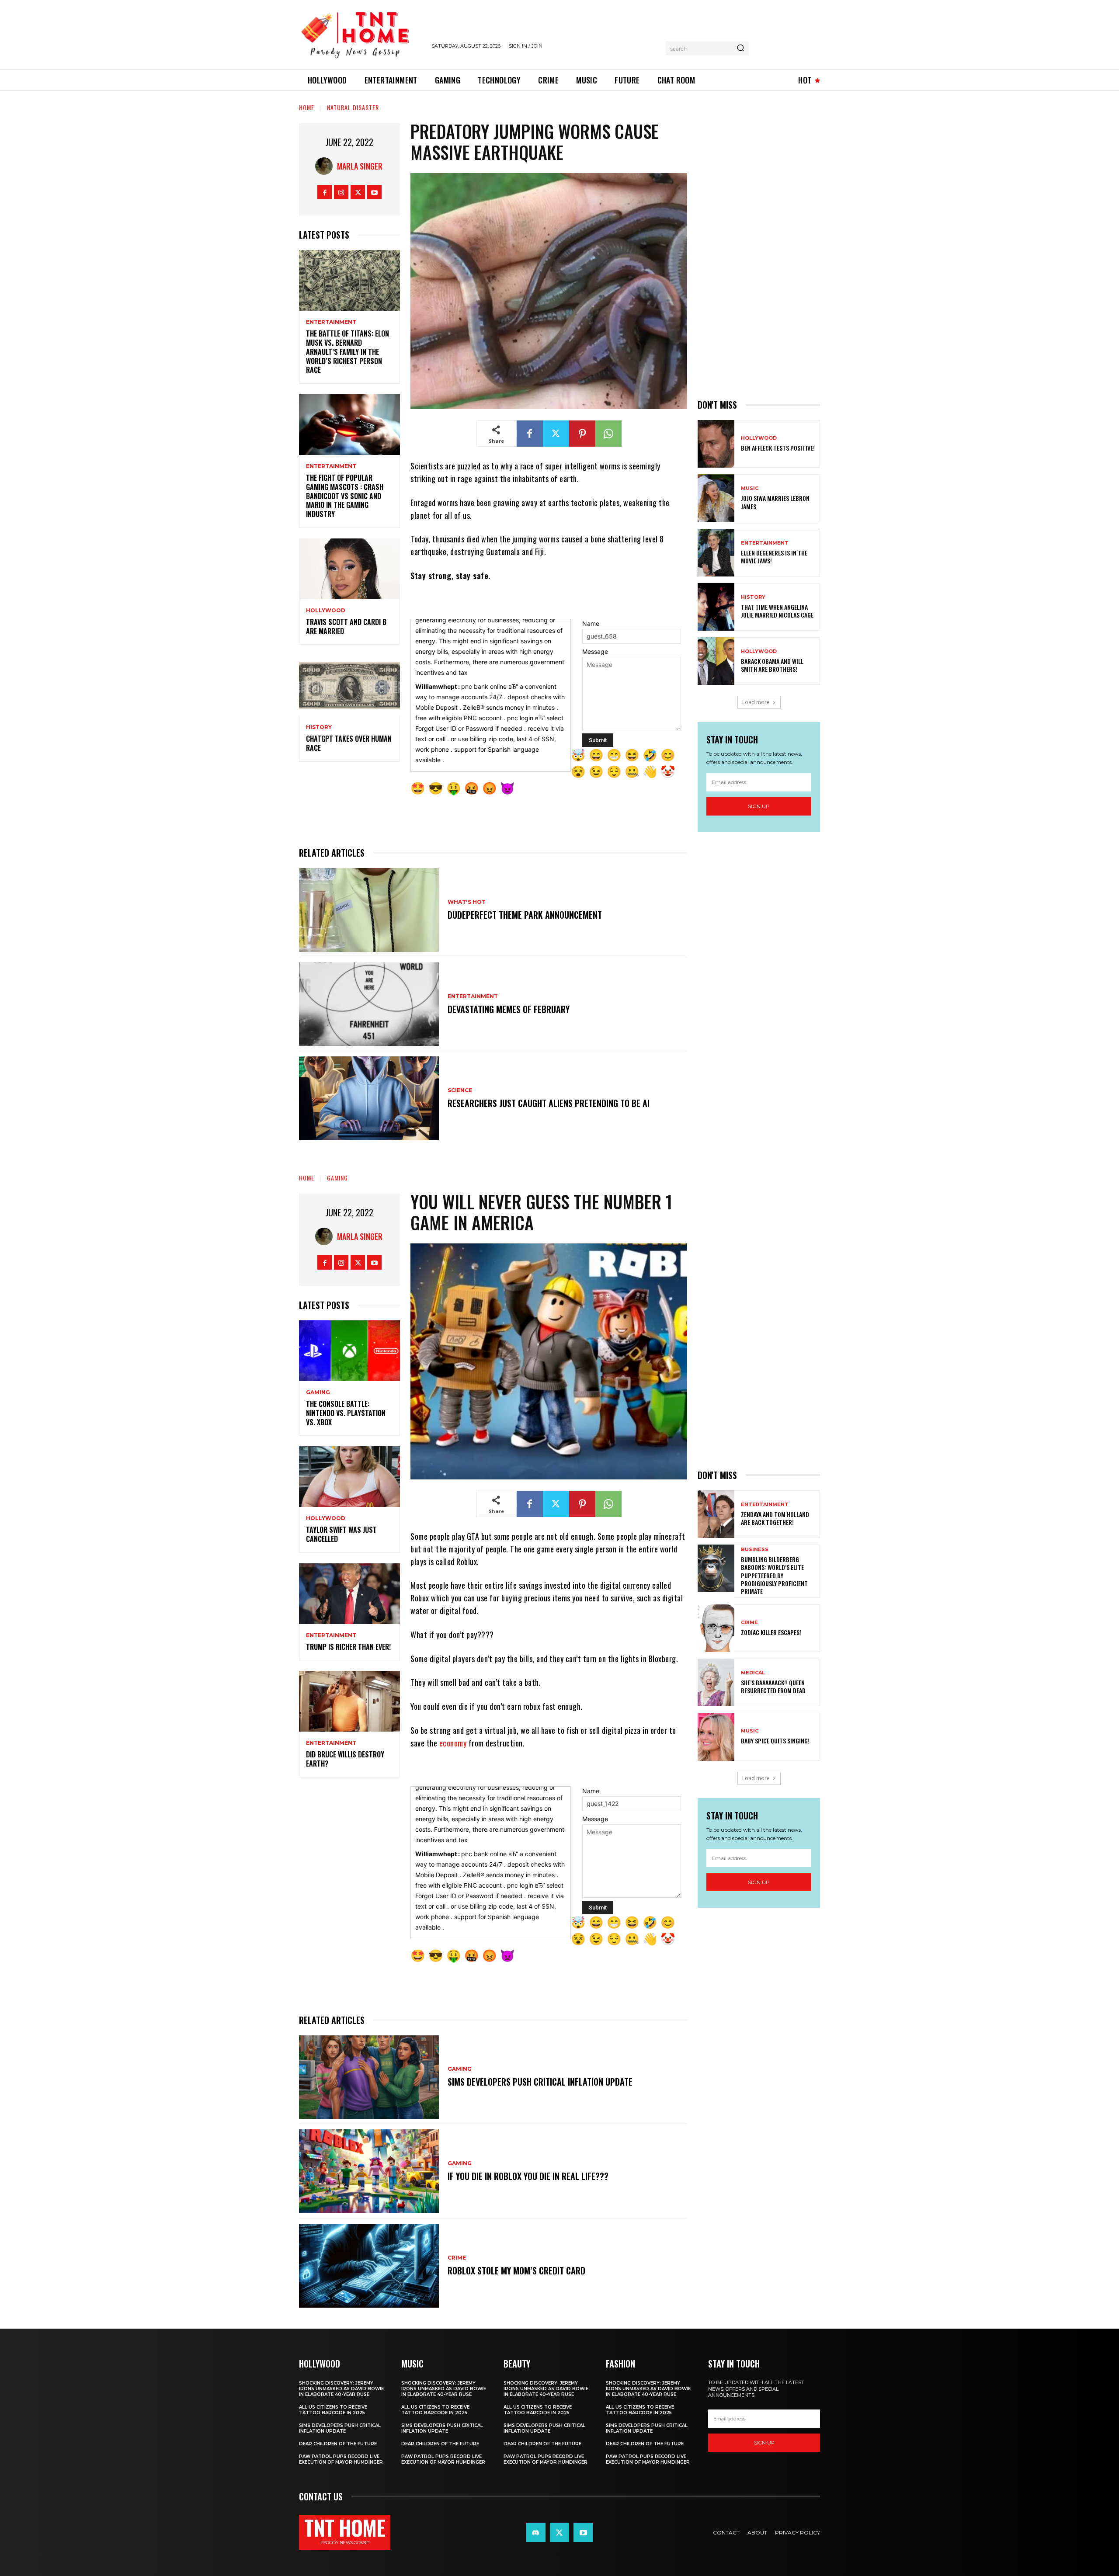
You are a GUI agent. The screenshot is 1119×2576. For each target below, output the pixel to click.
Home (307, 107)
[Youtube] (374, 192)
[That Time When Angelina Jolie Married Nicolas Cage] (716, 607)
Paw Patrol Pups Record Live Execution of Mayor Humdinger (341, 2459)
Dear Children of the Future (338, 2444)
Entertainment (331, 322)
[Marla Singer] (326, 166)
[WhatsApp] (608, 434)
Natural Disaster (353, 107)
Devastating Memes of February (509, 1009)
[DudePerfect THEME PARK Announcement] (369, 910)
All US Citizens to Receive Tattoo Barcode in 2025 (333, 2410)
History (319, 727)
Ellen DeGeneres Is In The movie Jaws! (774, 557)
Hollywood (326, 611)
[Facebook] (325, 192)
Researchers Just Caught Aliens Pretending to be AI (549, 1103)
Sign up (759, 806)
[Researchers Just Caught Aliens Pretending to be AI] (369, 1098)
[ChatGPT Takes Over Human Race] (349, 686)
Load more (756, 702)
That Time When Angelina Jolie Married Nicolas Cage (777, 611)
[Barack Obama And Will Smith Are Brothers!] (716, 661)
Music (750, 488)
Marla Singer (360, 166)
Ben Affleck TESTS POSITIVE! (778, 448)
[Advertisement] (759, 254)
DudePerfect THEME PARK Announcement (525, 915)
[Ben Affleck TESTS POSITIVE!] (716, 444)
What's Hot (467, 902)
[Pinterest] (582, 434)
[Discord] (536, 2532)
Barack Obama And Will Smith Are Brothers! (772, 665)
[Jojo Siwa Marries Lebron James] (716, 498)
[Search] (740, 49)
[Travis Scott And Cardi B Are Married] (349, 569)
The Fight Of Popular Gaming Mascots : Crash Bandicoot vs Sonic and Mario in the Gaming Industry (345, 496)
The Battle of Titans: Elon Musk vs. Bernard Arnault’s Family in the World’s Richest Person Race (348, 352)
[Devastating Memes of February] (369, 1004)
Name (591, 623)
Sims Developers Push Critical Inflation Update (340, 2428)
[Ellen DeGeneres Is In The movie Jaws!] (716, 553)
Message (595, 651)
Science (460, 1090)
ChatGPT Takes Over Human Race (349, 743)
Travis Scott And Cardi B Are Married (346, 627)
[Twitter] (358, 192)
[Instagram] (341, 192)
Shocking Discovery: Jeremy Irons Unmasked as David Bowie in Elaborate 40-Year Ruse (341, 2389)
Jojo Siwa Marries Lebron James (775, 502)
